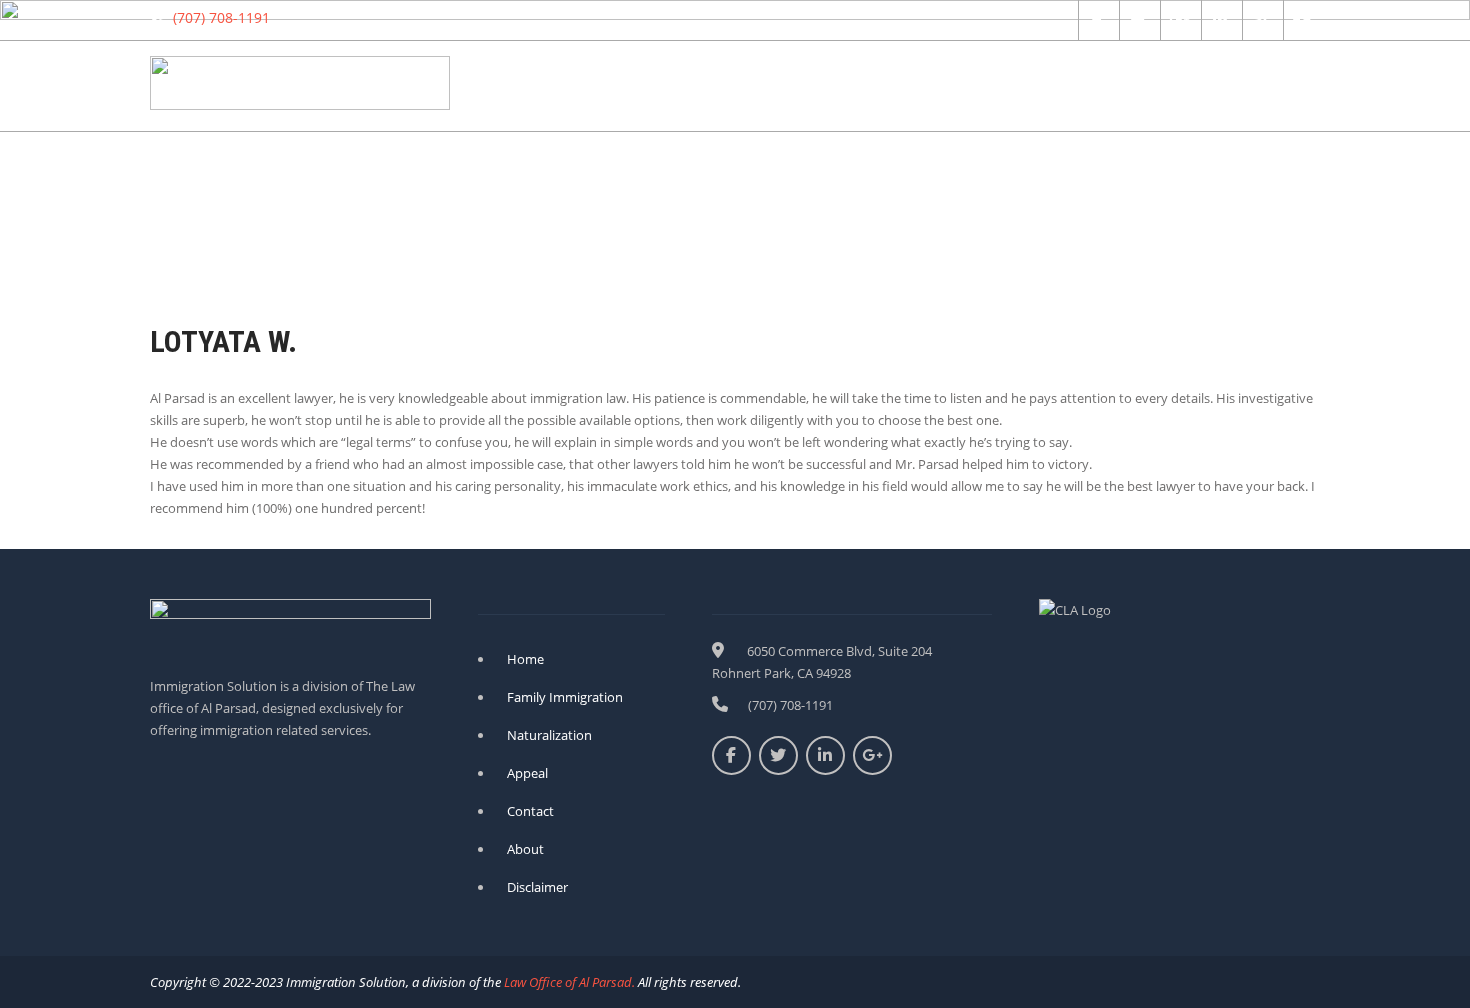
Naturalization (662, 85)
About (1282, 85)
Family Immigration (811, 85)
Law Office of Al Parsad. (568, 982)
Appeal (934, 85)
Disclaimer (537, 887)
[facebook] (1096, 20)
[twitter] (1137, 20)
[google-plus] (1178, 20)
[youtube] (1301, 20)
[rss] (1260, 20)
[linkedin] (1219, 20)
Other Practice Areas (1064, 85)
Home (558, 85)
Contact (1198, 85)
